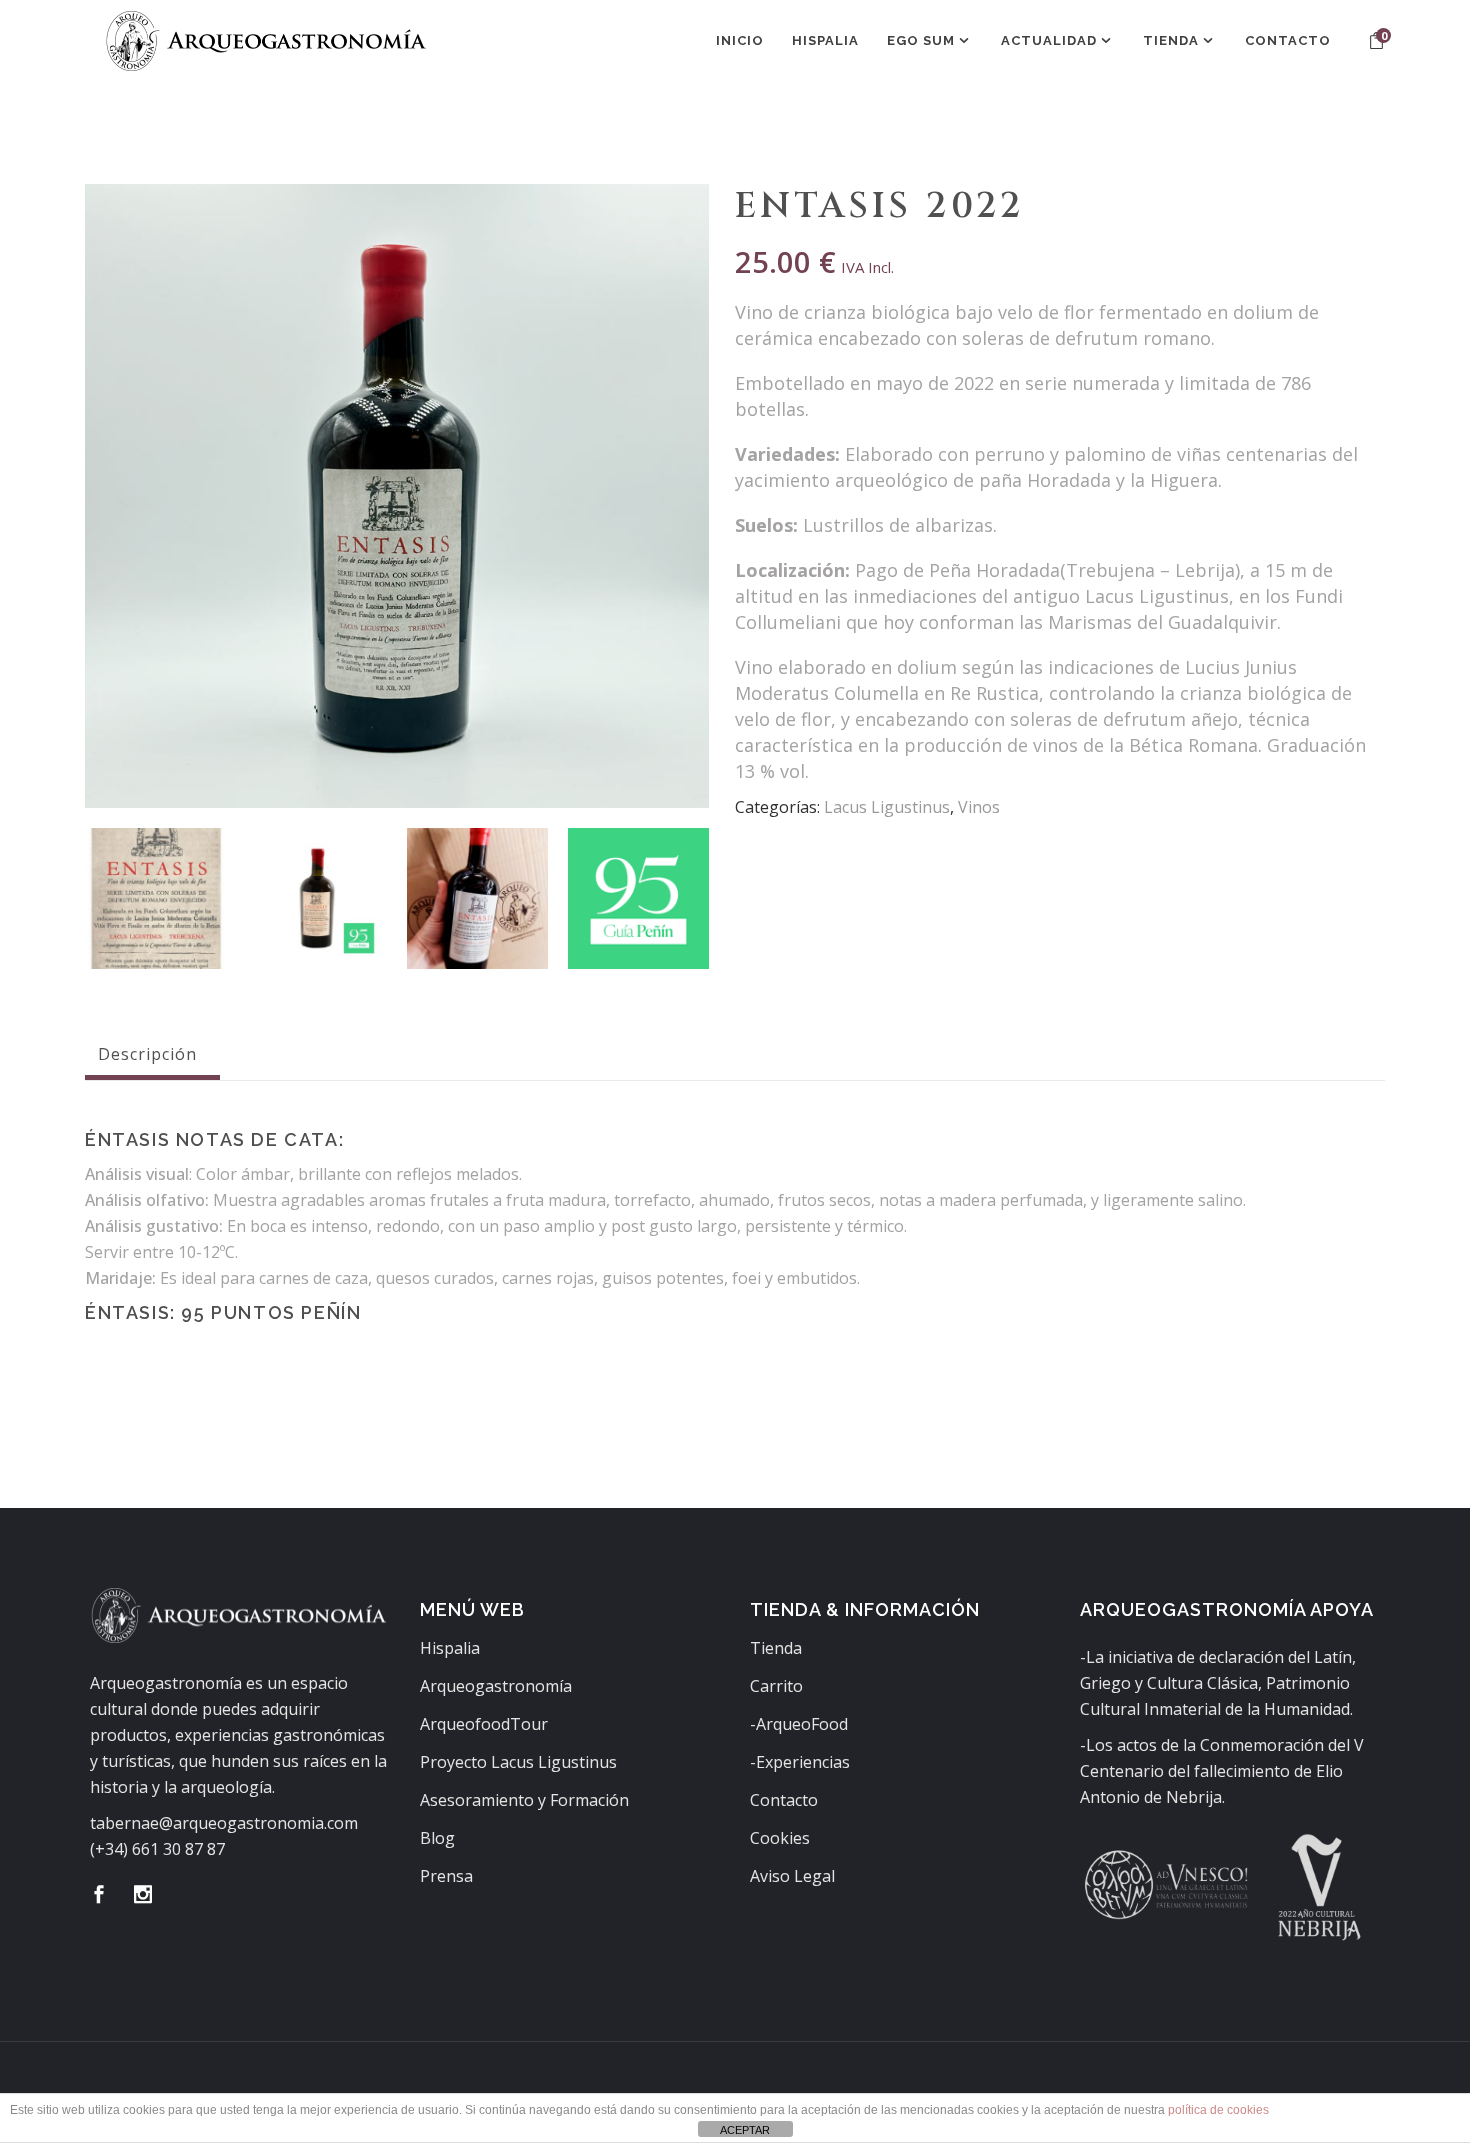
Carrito (776, 1686)
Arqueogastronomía (496, 1686)
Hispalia (450, 1648)
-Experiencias (800, 1762)
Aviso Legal (792, 1876)
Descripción (147, 1054)
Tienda (776, 1648)
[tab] (152, 1054)
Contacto (784, 1800)
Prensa (446, 1876)
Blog (437, 1838)
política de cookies (1218, 2110)
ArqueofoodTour (484, 1724)
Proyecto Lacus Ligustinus (518, 1762)
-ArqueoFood (799, 1724)
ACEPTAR (745, 2130)
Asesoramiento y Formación (524, 1800)
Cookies (780, 1838)
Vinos (979, 807)
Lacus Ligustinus (887, 807)
